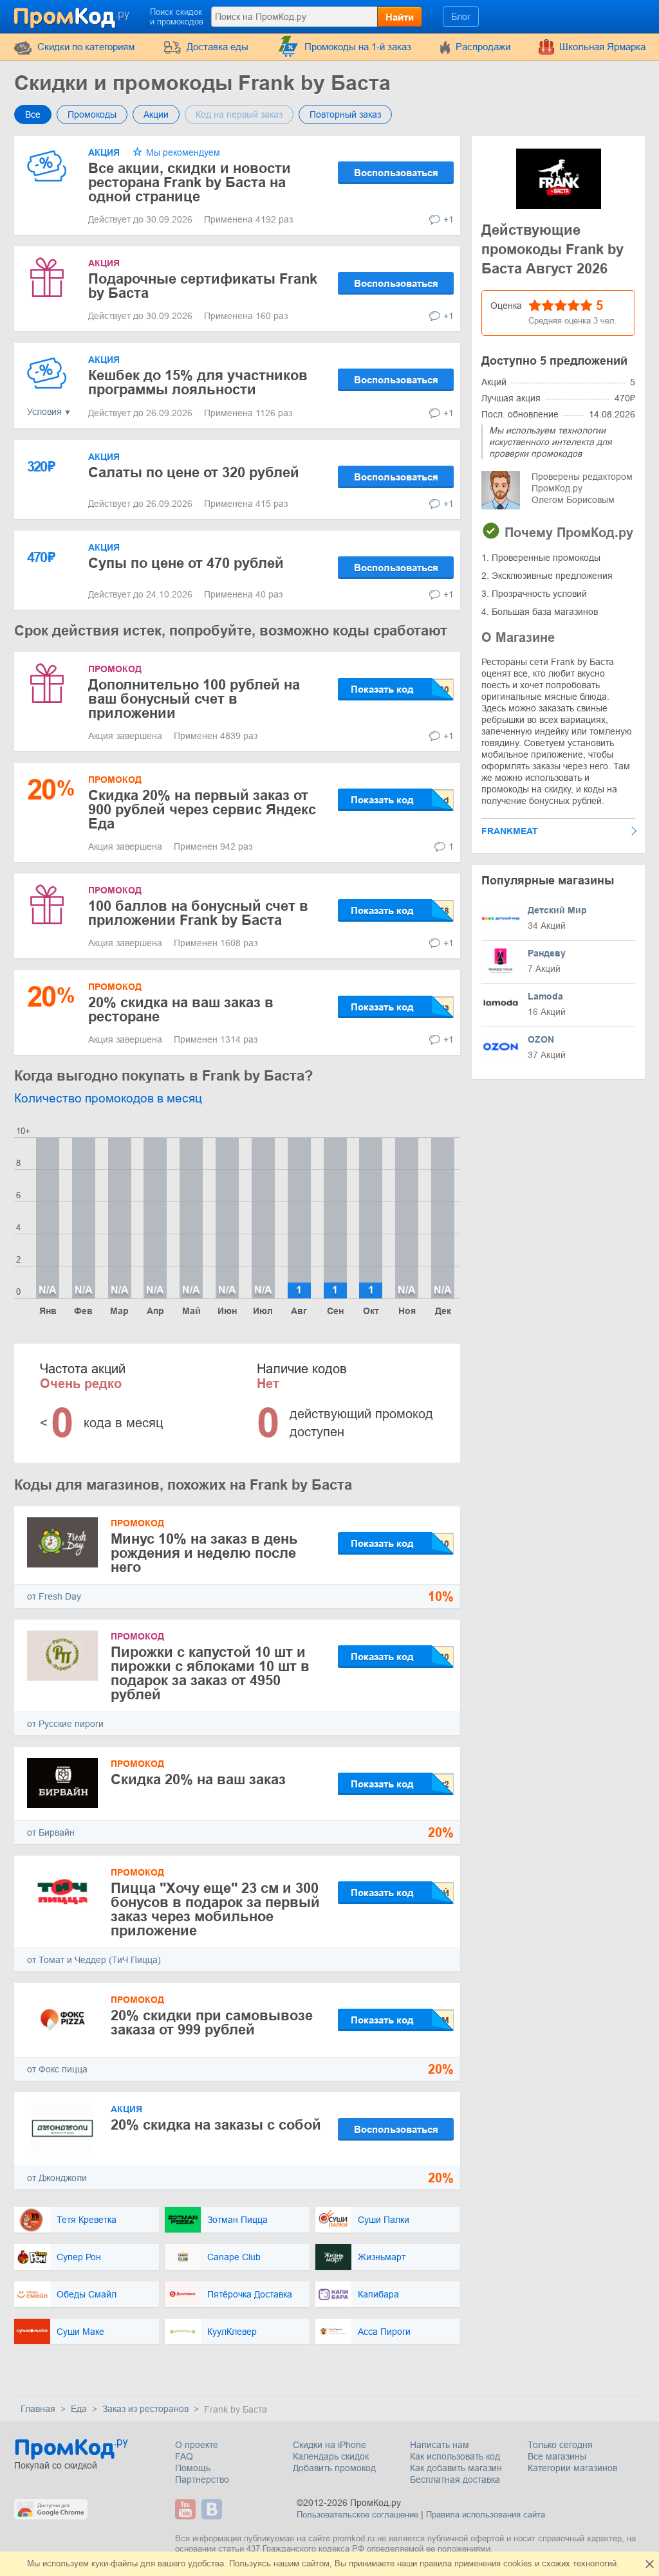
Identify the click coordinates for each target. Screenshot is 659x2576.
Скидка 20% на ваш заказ (198, 1779)
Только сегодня (560, 2445)
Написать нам (440, 2445)
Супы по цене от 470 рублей (186, 563)
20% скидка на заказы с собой (216, 2125)
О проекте (197, 2445)
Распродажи (483, 47)
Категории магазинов (572, 2468)
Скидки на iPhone (329, 2445)
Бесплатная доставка (455, 2480)
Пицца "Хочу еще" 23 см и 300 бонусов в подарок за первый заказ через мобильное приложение (215, 1909)
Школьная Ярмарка (602, 47)
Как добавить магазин (456, 2468)
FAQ (184, 2456)
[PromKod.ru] (73, 15)
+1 (449, 219)
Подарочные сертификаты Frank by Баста (203, 286)
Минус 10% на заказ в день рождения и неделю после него (204, 1553)
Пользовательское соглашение (357, 2515)
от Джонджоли (57, 2178)
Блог (461, 17)
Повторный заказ (345, 114)
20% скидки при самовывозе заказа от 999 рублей (212, 2023)
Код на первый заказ (239, 114)
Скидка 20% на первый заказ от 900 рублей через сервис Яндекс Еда (202, 809)
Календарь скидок (331, 2456)
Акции (156, 114)
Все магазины (557, 2456)
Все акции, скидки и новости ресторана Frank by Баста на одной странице (190, 182)
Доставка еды (218, 47)
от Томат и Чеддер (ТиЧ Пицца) (94, 1960)
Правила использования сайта (486, 2515)
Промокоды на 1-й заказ (358, 47)
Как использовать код (455, 2456)
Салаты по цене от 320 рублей (194, 472)
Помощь (193, 2468)
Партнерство (202, 2480)
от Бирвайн (51, 1832)
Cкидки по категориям (86, 47)
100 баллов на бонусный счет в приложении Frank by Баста (198, 913)
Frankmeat (510, 831)
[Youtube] (187, 2509)
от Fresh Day (54, 1596)
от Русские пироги (65, 1724)
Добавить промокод (334, 2468)
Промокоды (92, 114)
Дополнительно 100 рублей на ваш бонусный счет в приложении (194, 699)
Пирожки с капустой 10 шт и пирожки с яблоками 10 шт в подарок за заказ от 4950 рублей (210, 1673)
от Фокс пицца (57, 2069)
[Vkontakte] (213, 2509)
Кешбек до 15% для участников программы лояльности (198, 382)
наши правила (424, 2563)
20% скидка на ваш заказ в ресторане (181, 1009)
